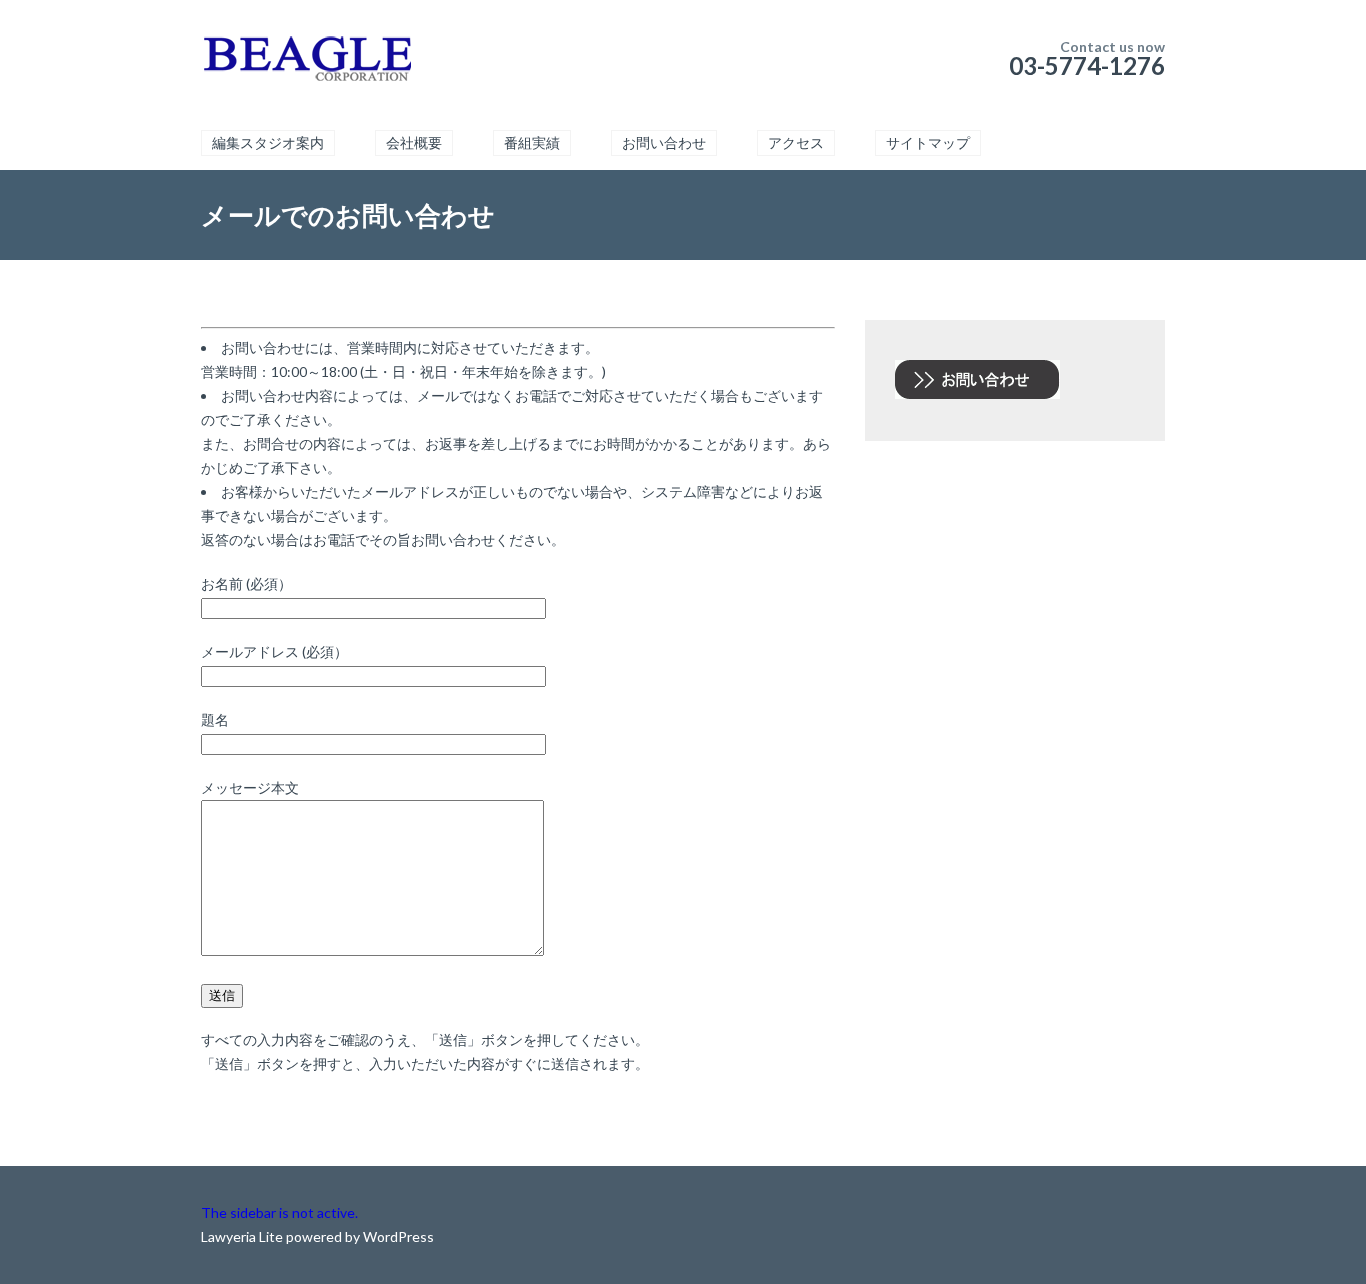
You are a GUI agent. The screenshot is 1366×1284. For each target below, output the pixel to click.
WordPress (397, 1236)
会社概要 (414, 142)
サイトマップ (928, 142)
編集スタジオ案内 (268, 142)
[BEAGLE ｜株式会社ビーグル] (306, 60)
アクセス (796, 142)
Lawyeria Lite (243, 1236)
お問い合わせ (664, 142)
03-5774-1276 (1087, 65)
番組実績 (532, 142)
